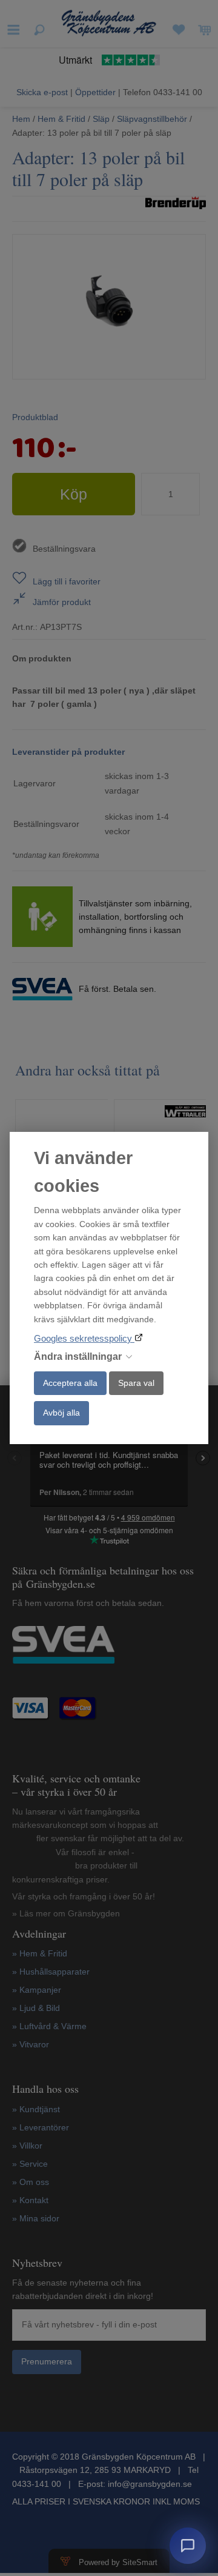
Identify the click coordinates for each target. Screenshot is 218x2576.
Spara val (136, 1383)
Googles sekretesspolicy (84, 1338)
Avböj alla (61, 1413)
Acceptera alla (70, 1383)
